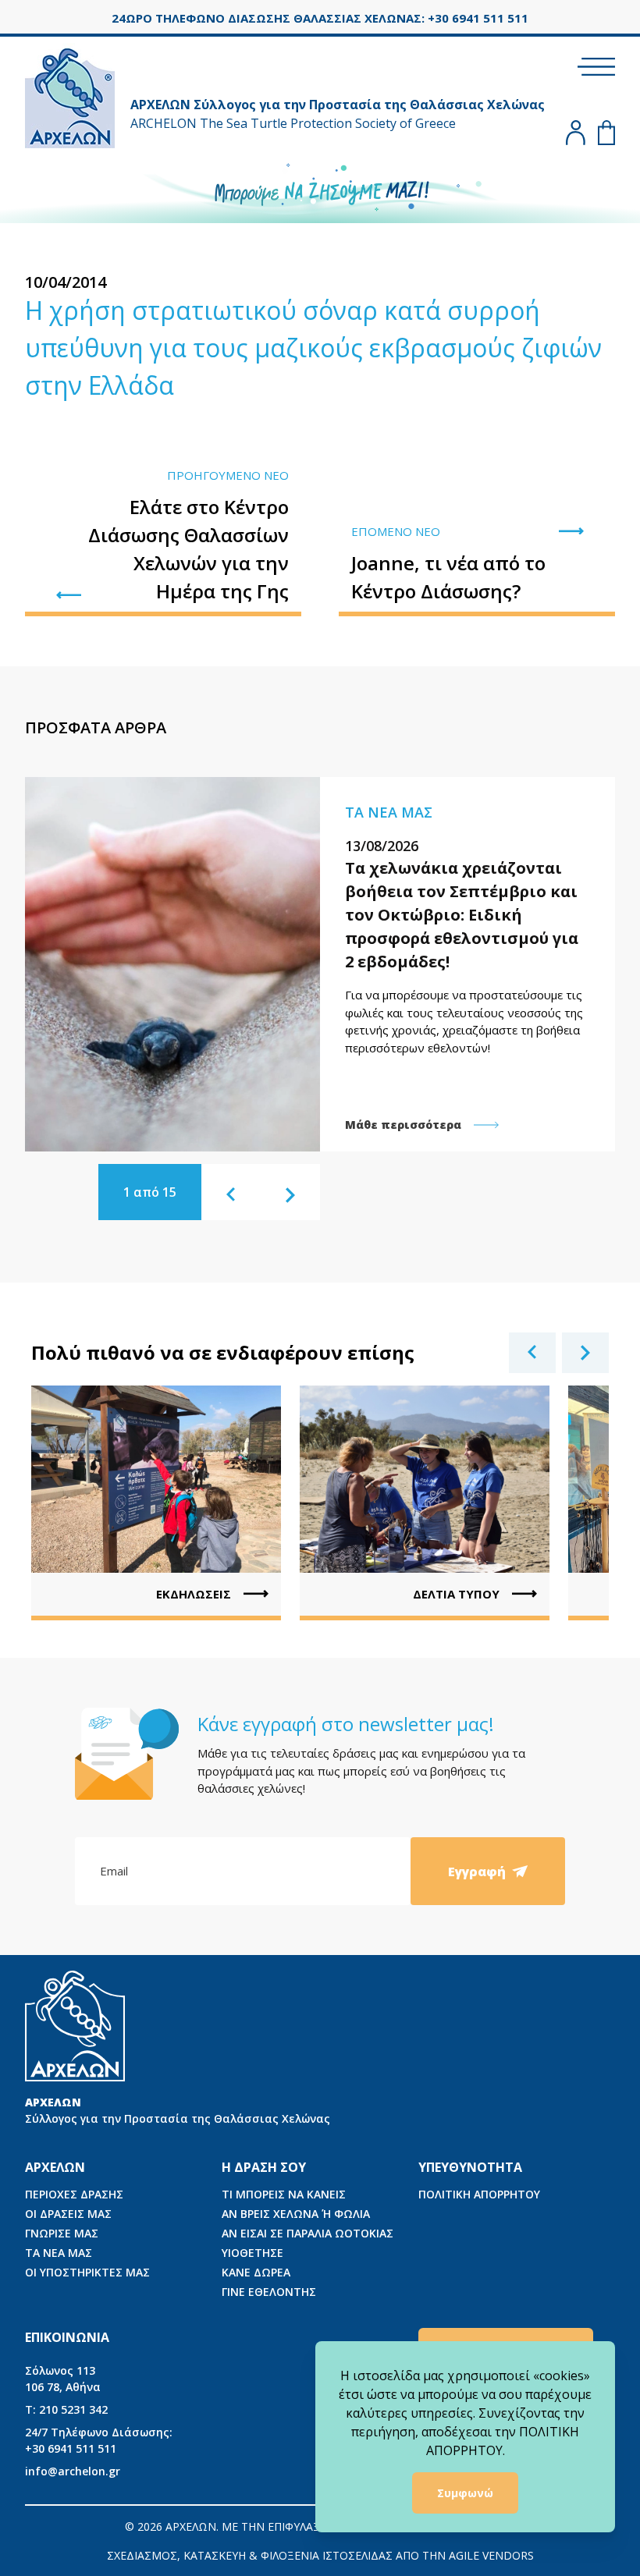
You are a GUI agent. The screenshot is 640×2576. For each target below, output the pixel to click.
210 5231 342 (66, 2409)
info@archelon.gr (73, 2471)
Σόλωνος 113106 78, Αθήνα (63, 2379)
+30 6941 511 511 (99, 2440)
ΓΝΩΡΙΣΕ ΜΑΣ (62, 2233)
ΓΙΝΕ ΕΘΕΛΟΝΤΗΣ (269, 2292)
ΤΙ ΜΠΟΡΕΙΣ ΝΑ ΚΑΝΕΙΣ (284, 2194)
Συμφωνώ (465, 2493)
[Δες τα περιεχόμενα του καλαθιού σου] (606, 133)
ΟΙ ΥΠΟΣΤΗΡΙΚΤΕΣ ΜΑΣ (87, 2272)
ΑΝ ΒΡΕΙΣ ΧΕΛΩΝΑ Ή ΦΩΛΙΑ (296, 2214)
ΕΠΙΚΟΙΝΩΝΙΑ (67, 2337)
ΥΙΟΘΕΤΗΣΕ (252, 2253)
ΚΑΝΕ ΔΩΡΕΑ (256, 2272)
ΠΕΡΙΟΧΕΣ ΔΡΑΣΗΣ (74, 2194)
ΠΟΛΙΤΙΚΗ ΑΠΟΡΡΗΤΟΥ (479, 2194)
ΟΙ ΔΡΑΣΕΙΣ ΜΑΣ (68, 2214)
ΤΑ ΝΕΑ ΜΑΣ (59, 2253)
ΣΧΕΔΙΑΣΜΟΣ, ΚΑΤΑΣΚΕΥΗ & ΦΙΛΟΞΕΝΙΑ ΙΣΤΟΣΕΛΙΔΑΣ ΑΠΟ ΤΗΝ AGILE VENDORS (320, 2555)
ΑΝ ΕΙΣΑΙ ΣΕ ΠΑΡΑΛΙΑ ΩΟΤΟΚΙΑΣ (308, 2233)
